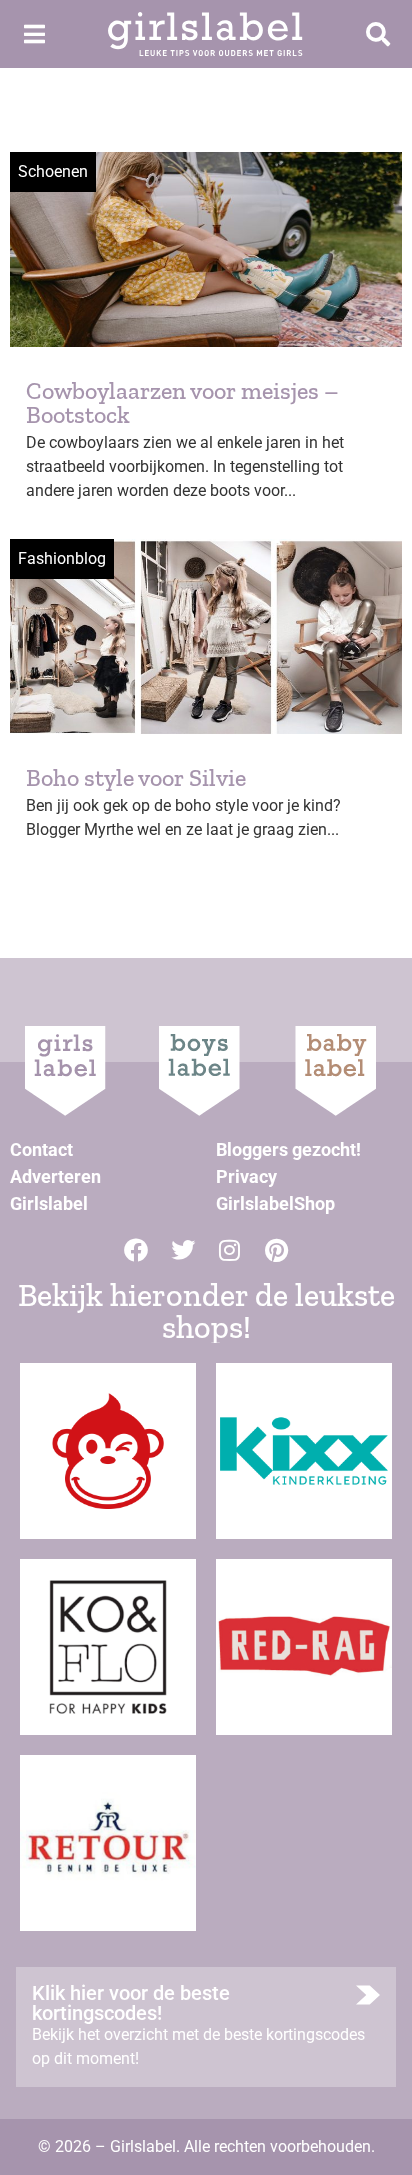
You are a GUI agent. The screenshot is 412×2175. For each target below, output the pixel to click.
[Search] (378, 34)
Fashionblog (62, 558)
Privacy (246, 1176)
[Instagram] (230, 1250)
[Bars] (34, 34)
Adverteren (55, 1176)
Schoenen (53, 171)
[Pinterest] (277, 1250)
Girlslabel (49, 1203)
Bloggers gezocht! (288, 1149)
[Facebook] (136, 1250)
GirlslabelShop (275, 1203)
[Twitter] (183, 1250)
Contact (41, 1149)
